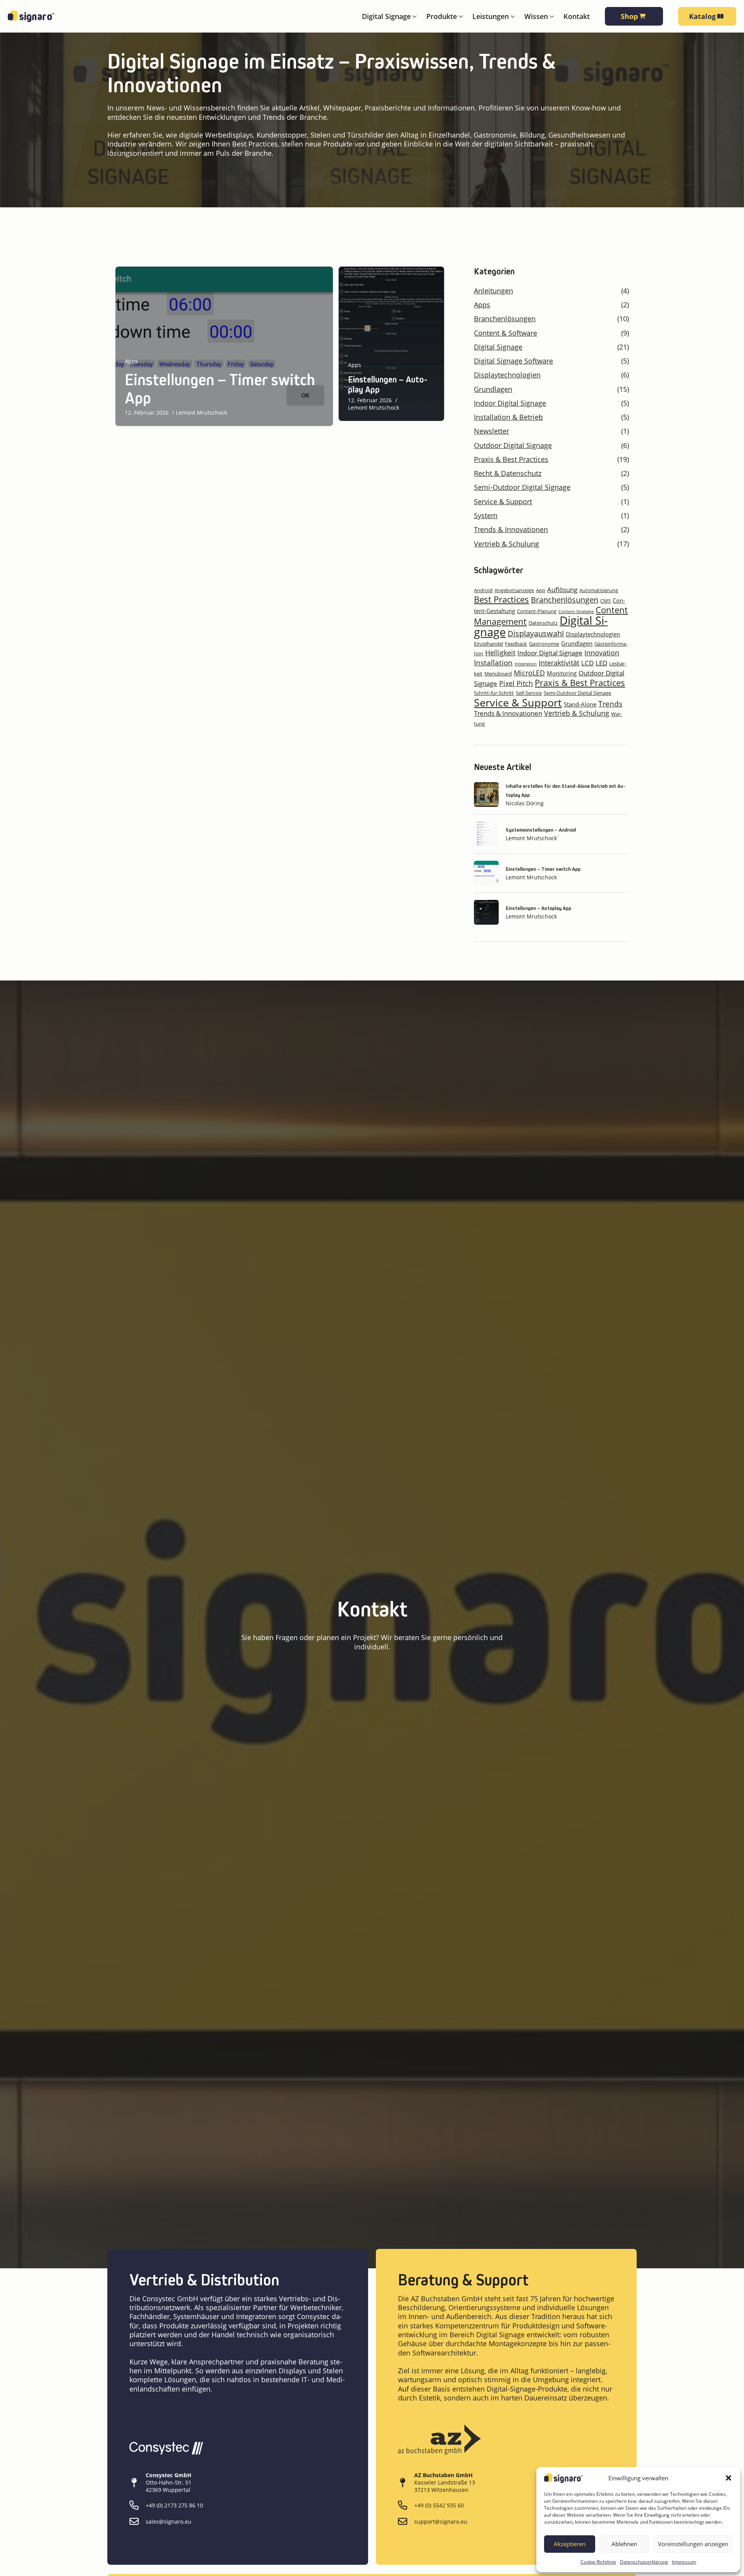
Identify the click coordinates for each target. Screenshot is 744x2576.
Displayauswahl (536, 633)
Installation (493, 663)
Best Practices (501, 599)
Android (483, 590)
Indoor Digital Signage (510, 403)
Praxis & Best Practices (511, 459)
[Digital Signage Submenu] (414, 16)
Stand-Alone (580, 704)
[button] (728, 2478)
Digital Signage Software (513, 361)
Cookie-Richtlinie (598, 2562)
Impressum (684, 2562)
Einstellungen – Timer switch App (220, 389)
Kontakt (577, 16)
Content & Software (505, 333)
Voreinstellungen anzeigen (693, 2544)
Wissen (536, 16)
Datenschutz (543, 623)
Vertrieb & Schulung (506, 544)
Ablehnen (624, 2544)
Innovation (602, 653)
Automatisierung (599, 590)
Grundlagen (493, 389)
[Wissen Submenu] (551, 16)
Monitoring (562, 673)
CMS (605, 601)
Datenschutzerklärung (644, 2562)
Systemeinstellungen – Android (541, 830)
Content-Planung (537, 611)
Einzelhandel (488, 644)
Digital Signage (386, 16)
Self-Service (529, 693)
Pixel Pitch (516, 683)
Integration (526, 664)
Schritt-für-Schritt (494, 693)
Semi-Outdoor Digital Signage (522, 487)
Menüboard (498, 674)
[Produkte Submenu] (460, 16)
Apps (131, 361)
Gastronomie (544, 644)
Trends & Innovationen (511, 530)
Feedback (516, 644)
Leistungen (491, 16)
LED (601, 663)
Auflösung (562, 590)
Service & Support (503, 502)
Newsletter (492, 431)
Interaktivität (559, 663)
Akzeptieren (570, 2544)
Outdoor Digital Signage (513, 445)
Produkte (442, 16)
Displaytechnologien (507, 375)
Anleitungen (493, 291)
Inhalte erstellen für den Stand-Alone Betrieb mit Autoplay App (566, 790)
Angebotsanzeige (514, 590)
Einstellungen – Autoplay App (388, 385)
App (541, 590)
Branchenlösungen (505, 319)
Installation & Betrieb (508, 417)
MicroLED (529, 673)
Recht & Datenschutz (508, 473)
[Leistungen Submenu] (512, 16)
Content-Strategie (576, 612)
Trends (610, 704)
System (486, 516)
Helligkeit (500, 653)
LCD (587, 663)
